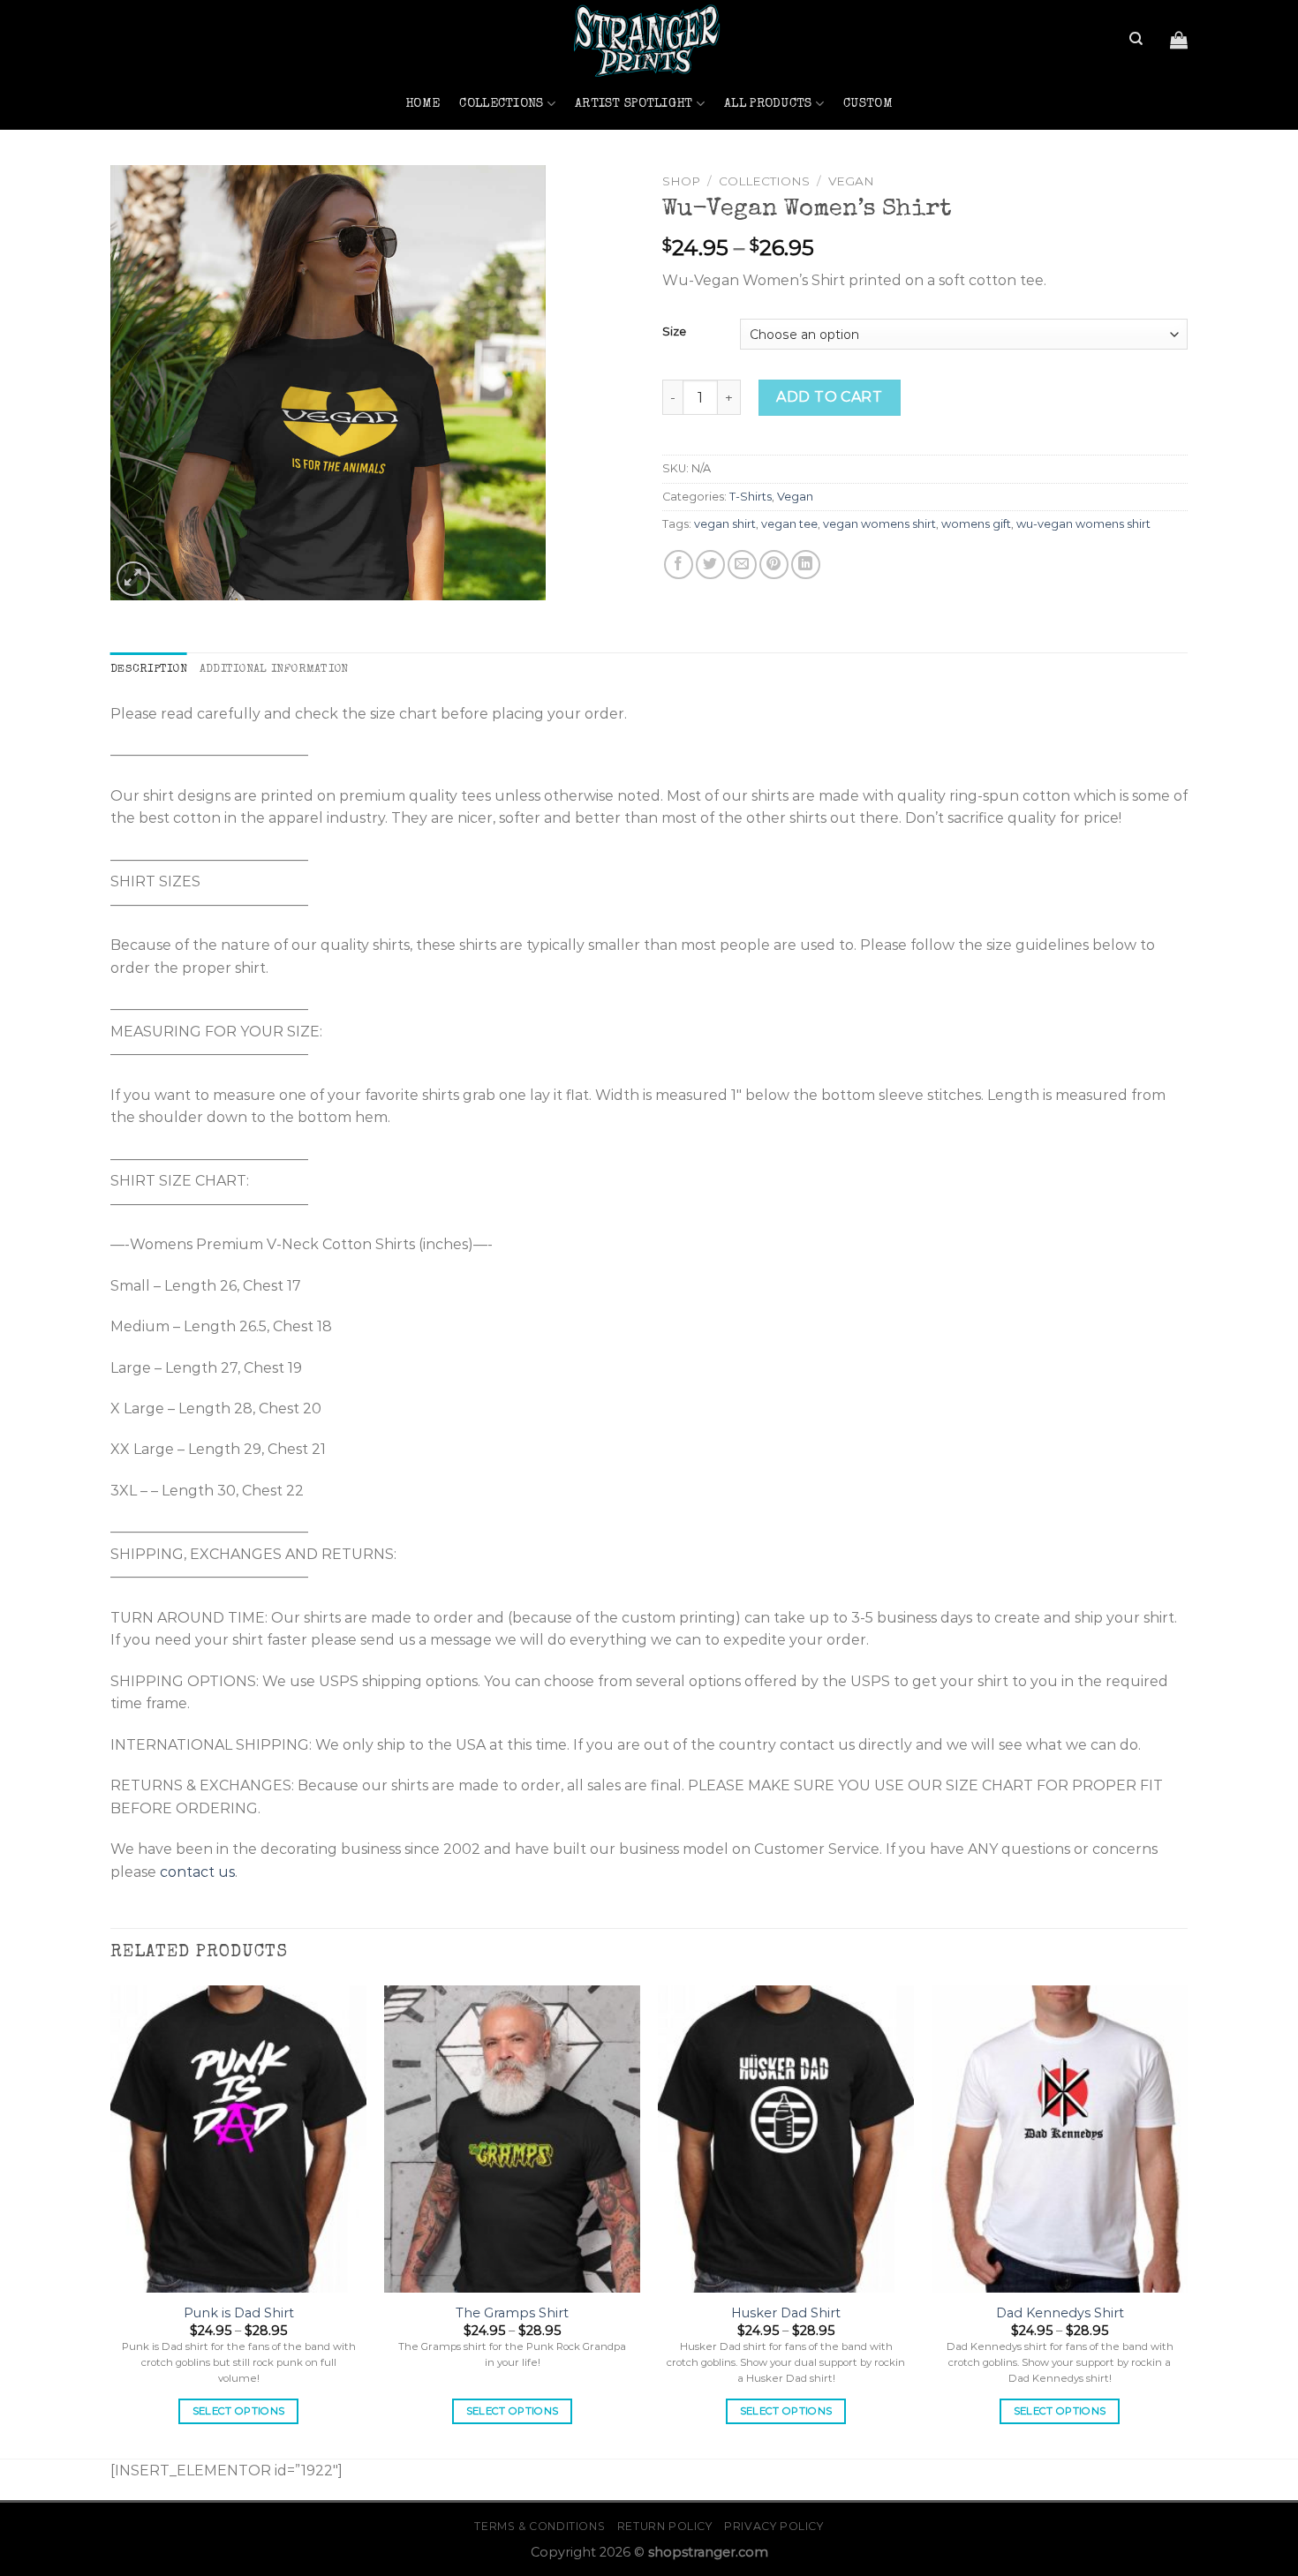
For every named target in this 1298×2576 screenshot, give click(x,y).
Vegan (851, 181)
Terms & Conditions (540, 2526)
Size (674, 332)
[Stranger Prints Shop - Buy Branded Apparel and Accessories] (649, 39)
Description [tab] (149, 670)
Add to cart (829, 397)
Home (423, 104)
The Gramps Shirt (512, 2313)
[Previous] (111, 2220)
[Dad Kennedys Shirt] (1060, 2139)
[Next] (1187, 2220)
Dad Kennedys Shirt (1060, 2313)
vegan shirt (725, 524)
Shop (681, 181)
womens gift (976, 524)
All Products (768, 104)
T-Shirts (751, 497)
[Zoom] (134, 579)
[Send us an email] (122, 50)
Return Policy (665, 2526)
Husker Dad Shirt (786, 2313)
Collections (501, 104)
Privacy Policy (774, 2526)
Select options (239, 2411)
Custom (868, 104)
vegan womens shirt (879, 524)
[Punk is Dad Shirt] (238, 2139)
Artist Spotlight (634, 104)
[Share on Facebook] (679, 565)
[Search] (1136, 39)
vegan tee (789, 524)
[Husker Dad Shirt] (786, 2139)
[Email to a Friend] (742, 565)
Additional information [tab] (274, 670)
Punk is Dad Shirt (239, 2313)
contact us (197, 1872)
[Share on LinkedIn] (806, 565)
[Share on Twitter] (710, 565)
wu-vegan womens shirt (1083, 524)
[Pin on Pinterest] (774, 565)
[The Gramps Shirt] (512, 2139)
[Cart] (1179, 40)
